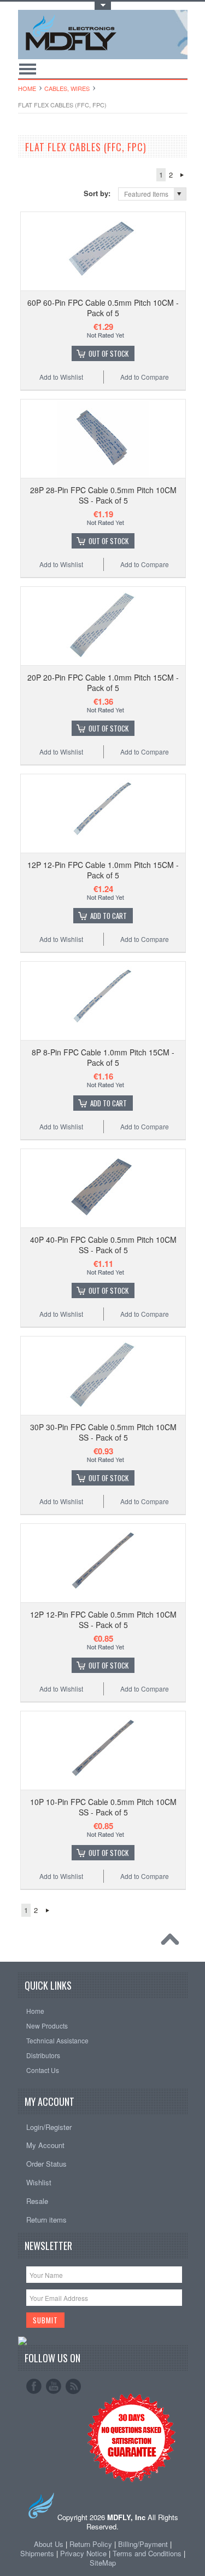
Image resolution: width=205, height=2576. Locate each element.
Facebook (34, 2386)
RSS (73, 2386)
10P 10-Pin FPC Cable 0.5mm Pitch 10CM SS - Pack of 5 (103, 1807)
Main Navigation (28, 69)
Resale (37, 2201)
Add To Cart (109, 916)
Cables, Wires (67, 88)
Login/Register (49, 2127)
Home (27, 88)
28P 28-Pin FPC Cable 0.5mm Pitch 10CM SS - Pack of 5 (103, 495)
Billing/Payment (143, 2544)
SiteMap (103, 2563)
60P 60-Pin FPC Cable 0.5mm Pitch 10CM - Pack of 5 (103, 307)
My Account (45, 2145)
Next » (182, 175)
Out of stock (109, 353)
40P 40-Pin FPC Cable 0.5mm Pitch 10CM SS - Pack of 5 (103, 1244)
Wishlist (39, 2182)
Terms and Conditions (148, 2553)
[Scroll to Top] (173, 1942)
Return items (46, 2220)
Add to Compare (145, 377)
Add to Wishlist (61, 377)
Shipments (37, 2553)
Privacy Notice (83, 2553)
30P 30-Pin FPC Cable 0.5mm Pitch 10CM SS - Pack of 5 (103, 1432)
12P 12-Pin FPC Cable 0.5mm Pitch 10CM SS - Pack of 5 (103, 1619)
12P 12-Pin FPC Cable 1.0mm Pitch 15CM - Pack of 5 (103, 870)
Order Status (46, 2164)
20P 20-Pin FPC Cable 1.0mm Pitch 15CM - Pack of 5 (103, 682)
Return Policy (91, 2544)
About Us (49, 2544)
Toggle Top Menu (103, 6)
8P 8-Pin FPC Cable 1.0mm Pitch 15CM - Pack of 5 (103, 1057)
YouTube (54, 2386)
